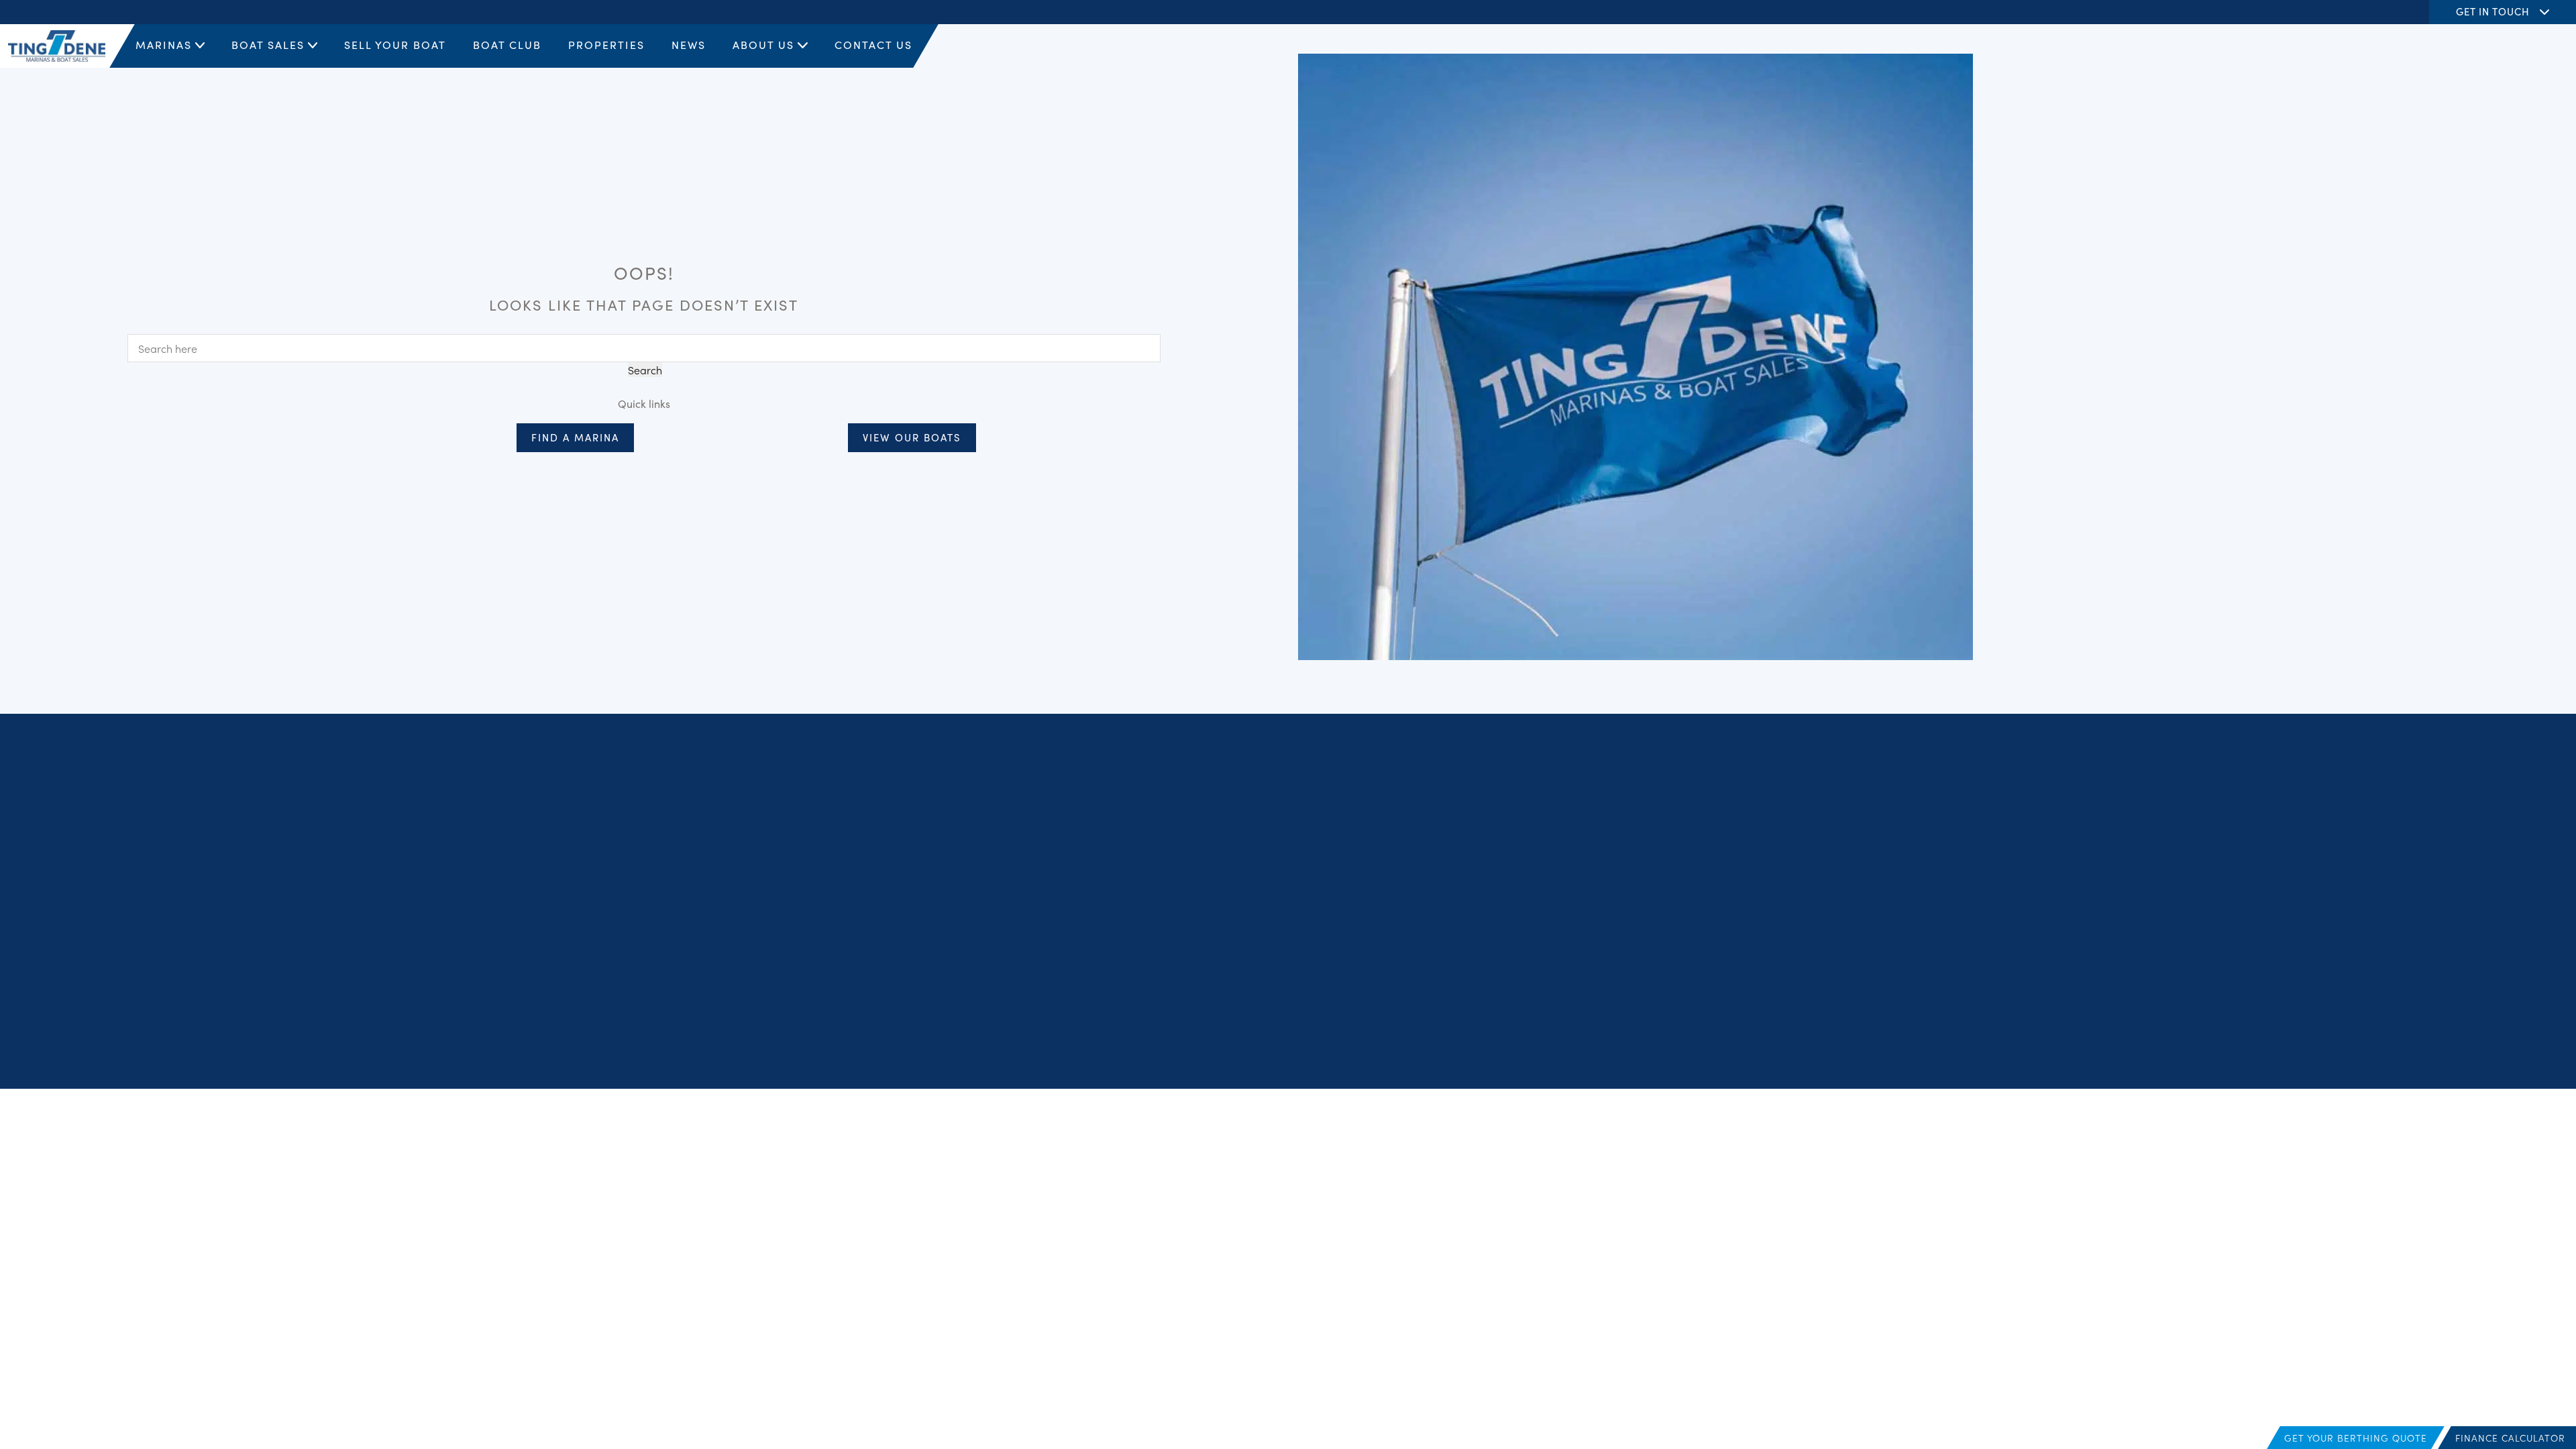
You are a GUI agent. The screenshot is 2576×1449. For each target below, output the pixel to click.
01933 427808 (1149, 848)
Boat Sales (268, 44)
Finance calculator (2510, 1438)
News (689, 44)
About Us (763, 44)
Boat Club (507, 44)
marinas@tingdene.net (1170, 864)
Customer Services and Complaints (2326, 1046)
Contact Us (873, 44)
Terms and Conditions (2137, 1046)
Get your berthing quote (2356, 1438)
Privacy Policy (2054, 1046)
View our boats (912, 437)
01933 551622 (1148, 907)
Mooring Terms (2438, 1046)
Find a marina (575, 437)
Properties (606, 44)
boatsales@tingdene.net (1173, 924)
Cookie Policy (2218, 1046)
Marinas (164, 44)
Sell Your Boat (395, 44)
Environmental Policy (2521, 1046)
